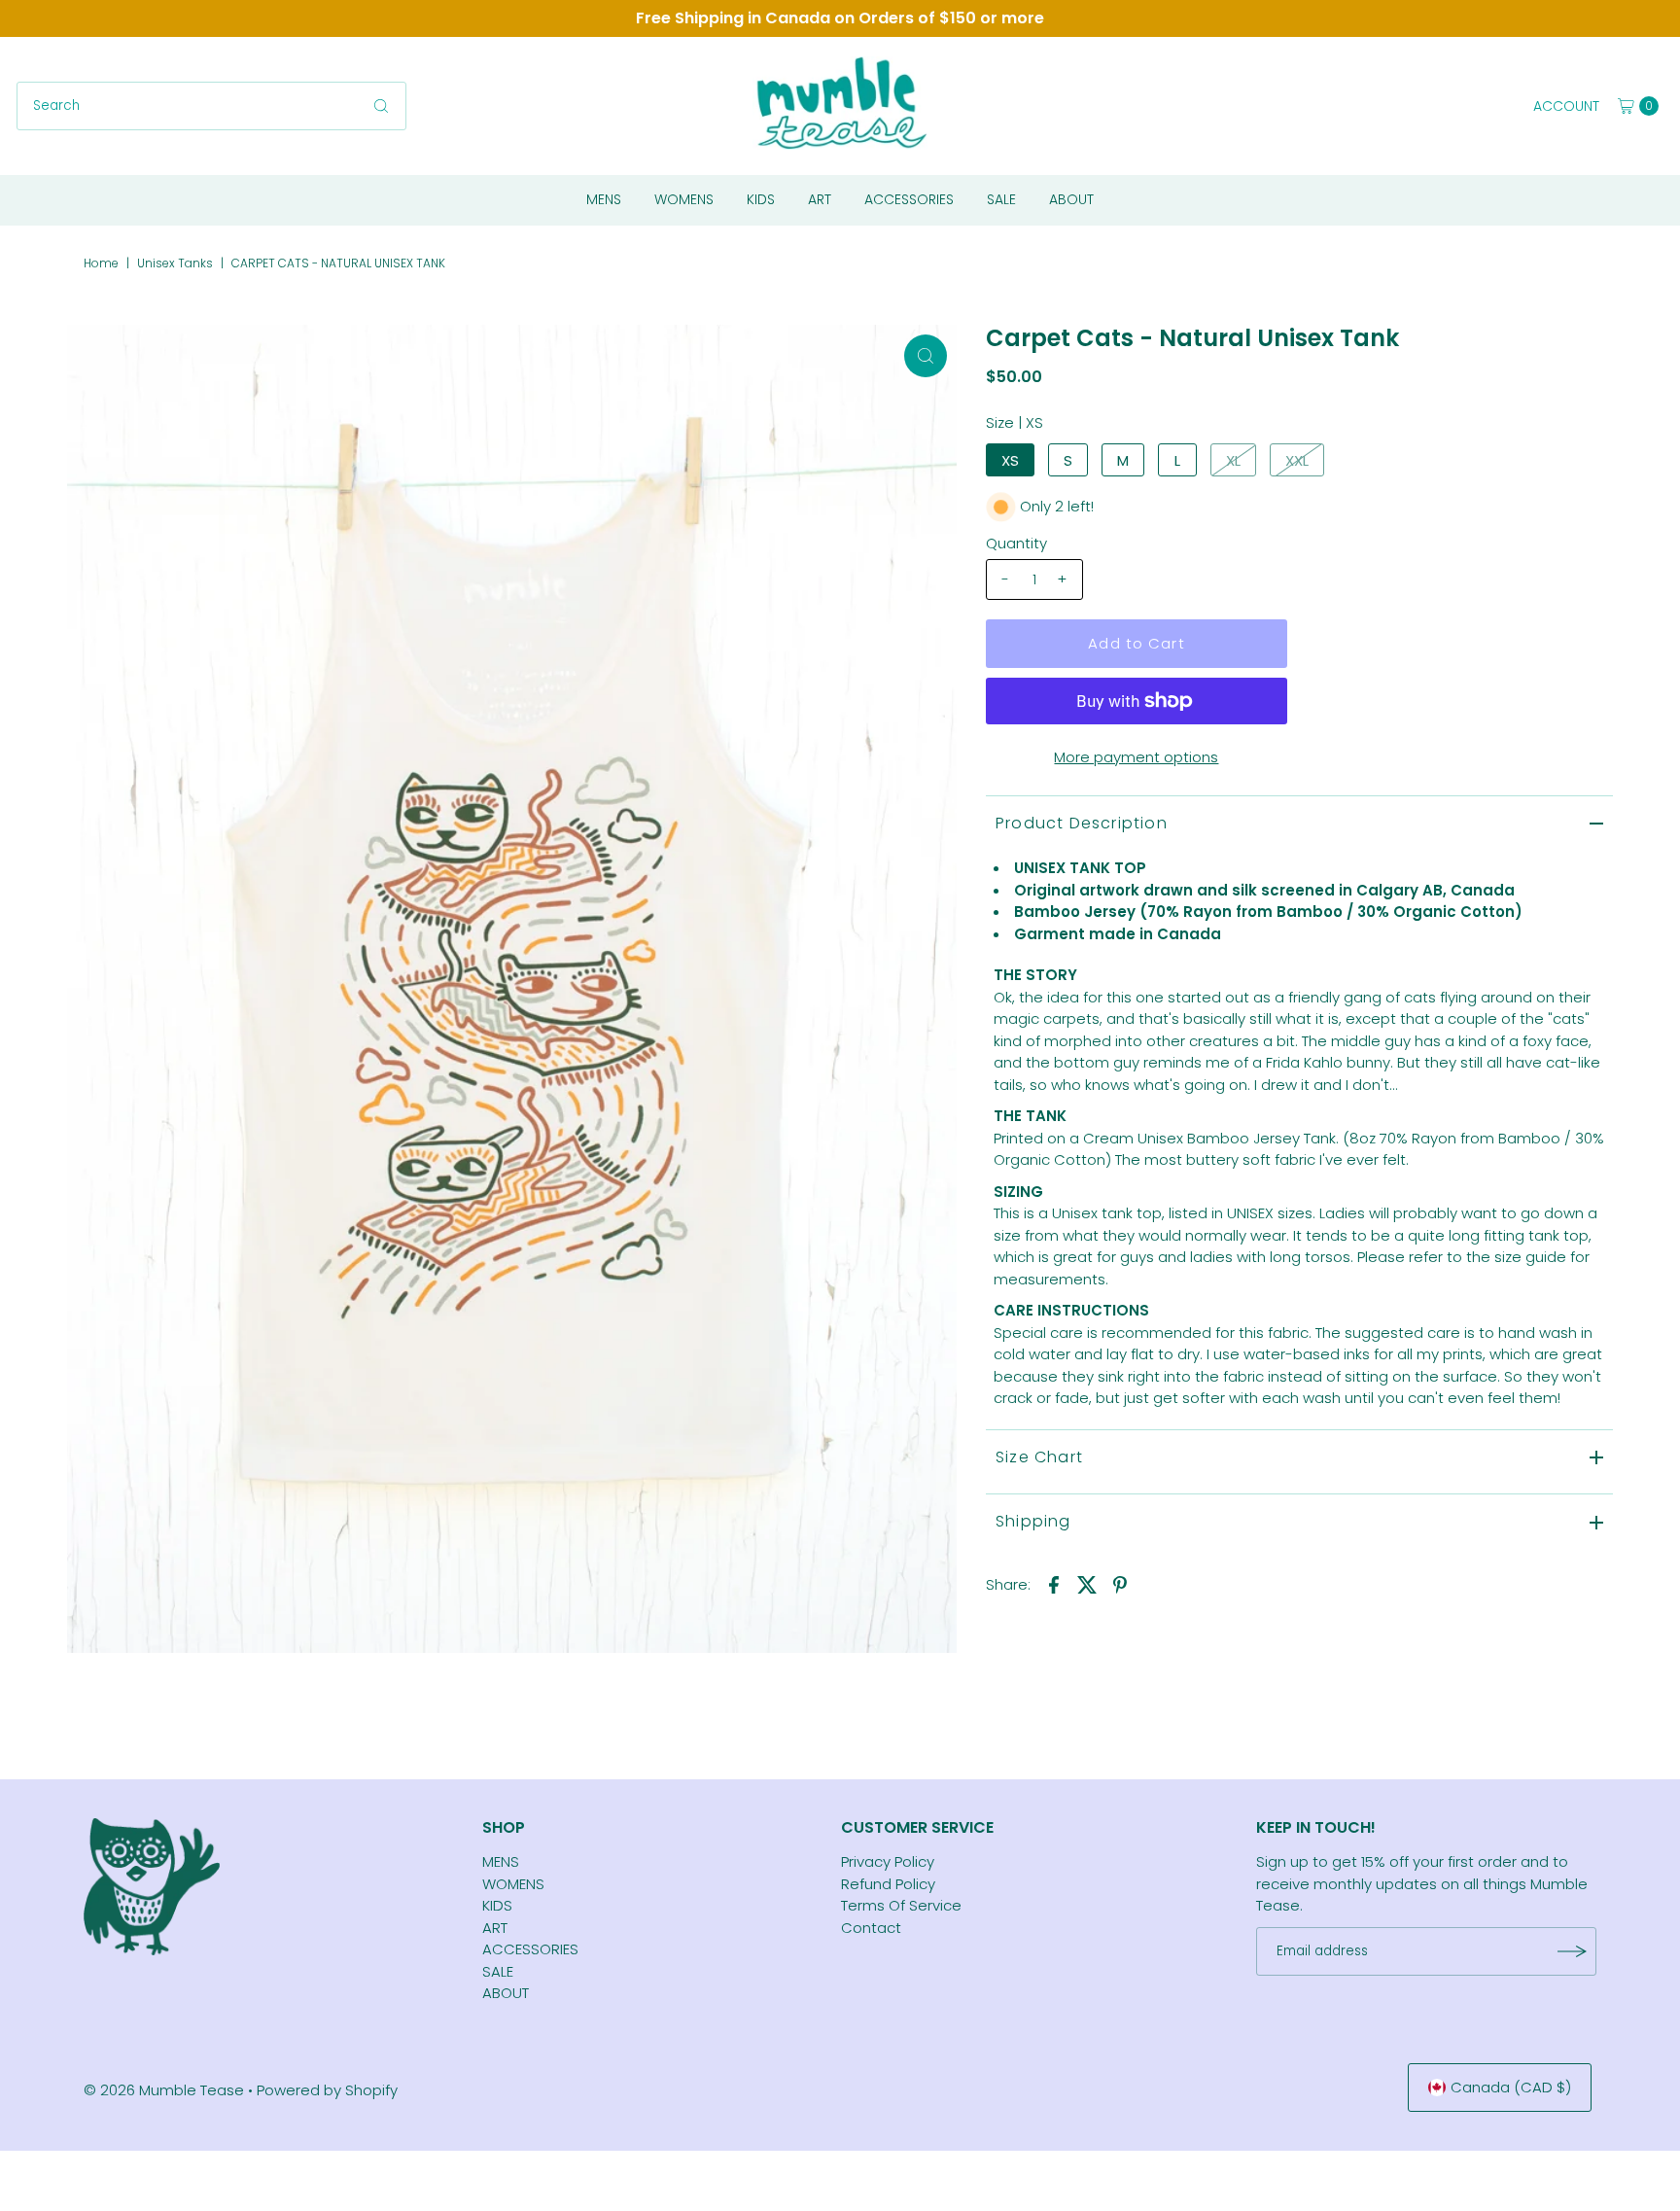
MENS (604, 199)
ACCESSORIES (909, 199)
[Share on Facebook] (1054, 1585)
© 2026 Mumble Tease (164, 2090)
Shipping (1033, 1521)
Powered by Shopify (327, 2090)
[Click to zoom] (926, 356)
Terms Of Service (901, 1905)
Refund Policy (888, 1884)
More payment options (1136, 757)
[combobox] (211, 106)
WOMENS (684, 199)
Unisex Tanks (175, 263)
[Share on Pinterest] (1120, 1585)
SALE (1001, 199)
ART (820, 199)
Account (1566, 106)
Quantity (1016, 543)
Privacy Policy (888, 1861)
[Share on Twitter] (1087, 1585)
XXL (1297, 460)
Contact (871, 1928)
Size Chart (1039, 1457)
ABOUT (1071, 199)
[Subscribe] (1572, 1951)
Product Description (1082, 823)
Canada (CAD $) (1511, 2087)
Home (101, 263)
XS (1010, 460)
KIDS (761, 199)
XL (1233, 460)
